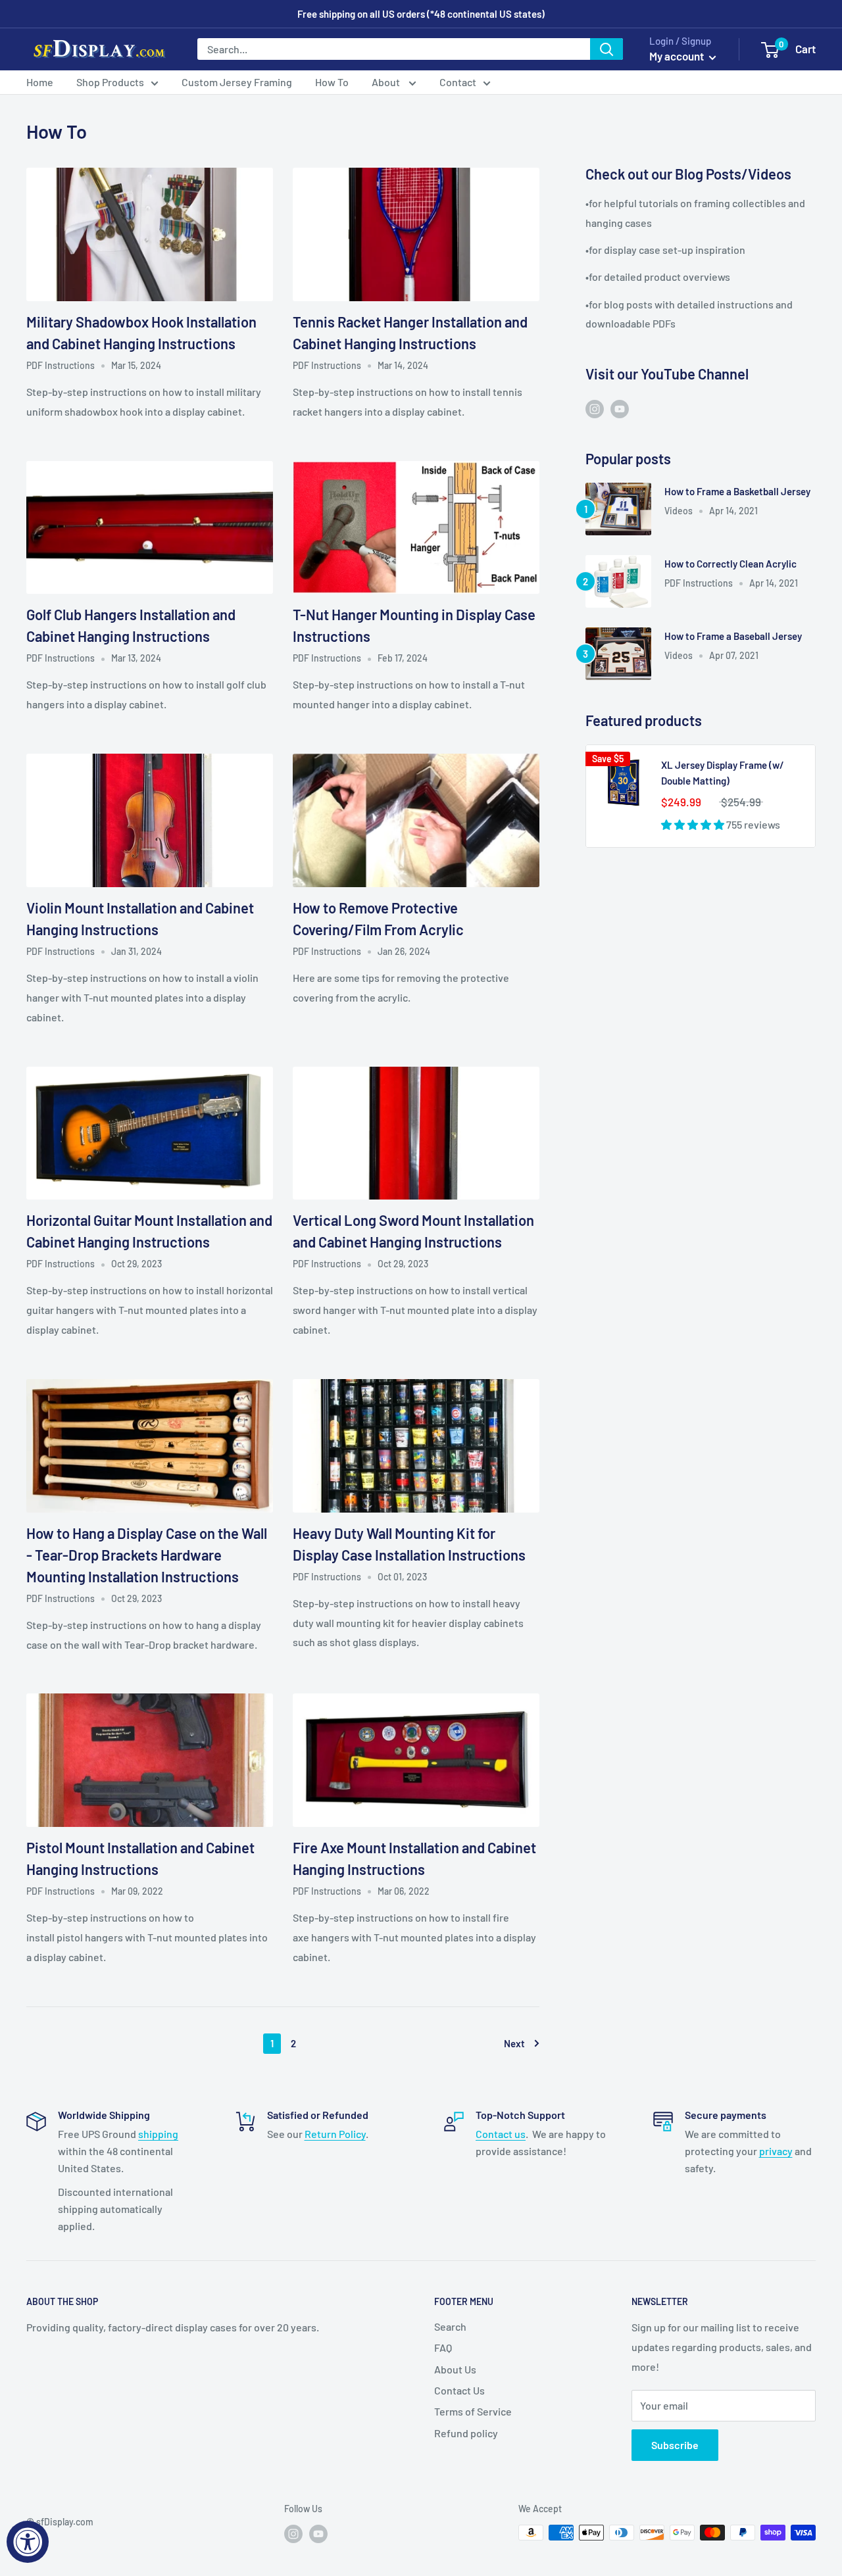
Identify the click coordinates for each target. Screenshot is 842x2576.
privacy (776, 2151)
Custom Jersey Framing (237, 82)
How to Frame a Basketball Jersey (737, 491)
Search (450, 2326)
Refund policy (466, 2433)
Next (514, 2043)
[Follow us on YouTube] (620, 408)
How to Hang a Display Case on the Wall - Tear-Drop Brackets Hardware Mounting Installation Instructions (147, 1555)
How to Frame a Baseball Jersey (733, 636)
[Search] (607, 49)
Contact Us (459, 2390)
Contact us (501, 2134)
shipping (158, 2134)
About (387, 82)
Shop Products (110, 82)
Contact (458, 82)
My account (678, 56)
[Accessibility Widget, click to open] (28, 2542)
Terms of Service (473, 2411)
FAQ (443, 2347)
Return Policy (335, 2134)
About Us (455, 2369)
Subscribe (675, 2445)
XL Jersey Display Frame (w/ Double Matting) (723, 772)
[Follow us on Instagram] (595, 408)
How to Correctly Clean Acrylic (731, 564)
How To (332, 82)
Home (40, 82)
